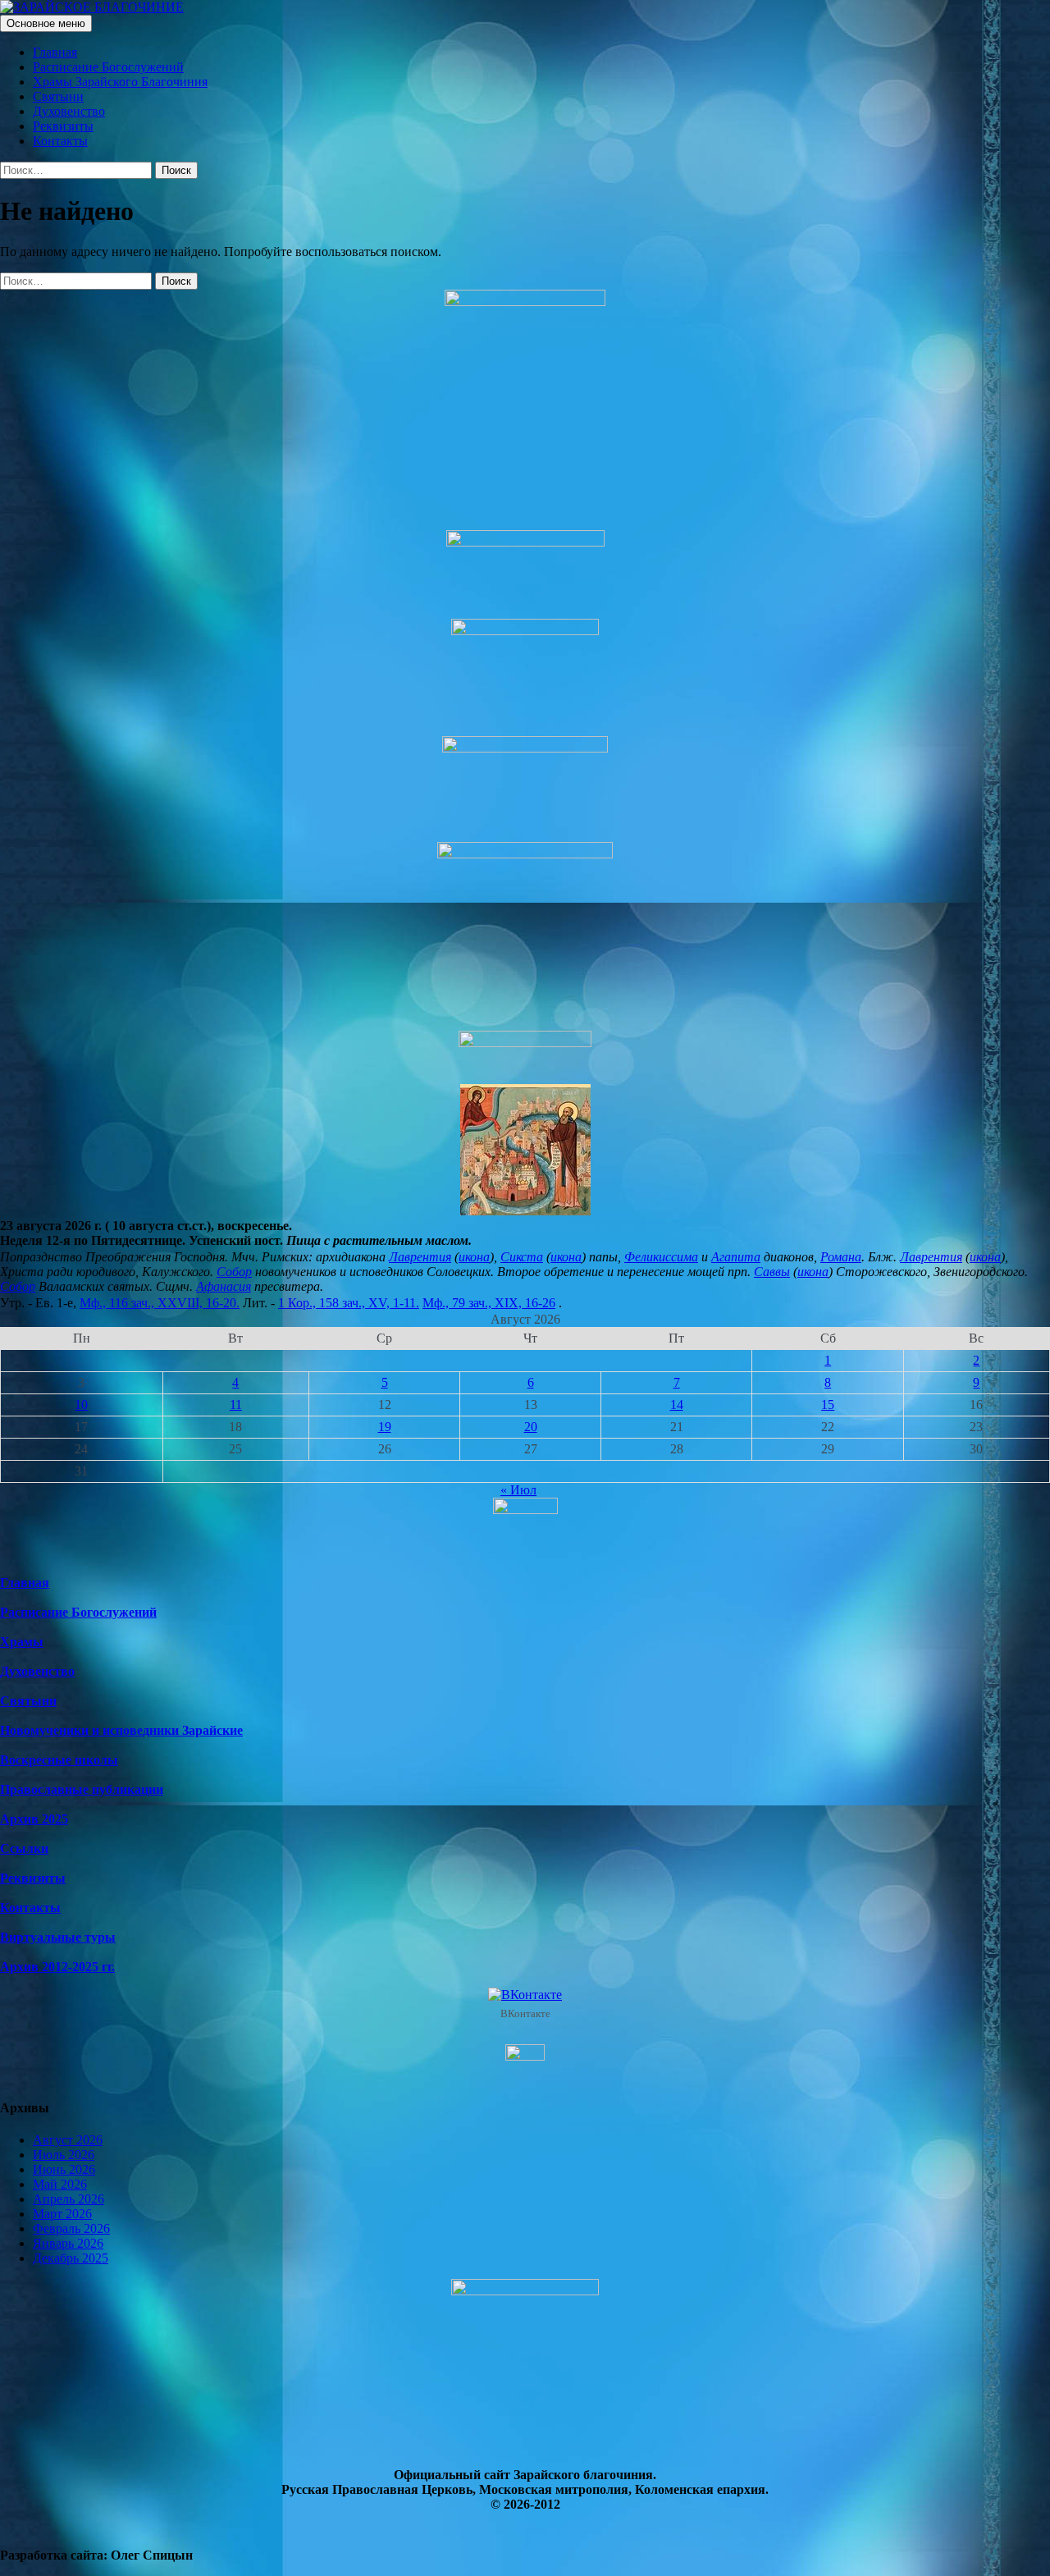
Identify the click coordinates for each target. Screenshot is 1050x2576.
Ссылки (24, 1848)
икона (474, 1257)
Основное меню (46, 23)
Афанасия (224, 1286)
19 (385, 1427)
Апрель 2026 (68, 2199)
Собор (234, 1272)
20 (531, 1427)
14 (677, 1405)
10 (81, 1405)
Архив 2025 (34, 1819)
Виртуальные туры (58, 1937)
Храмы (22, 1642)
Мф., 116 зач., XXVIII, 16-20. (160, 1303)
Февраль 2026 (71, 2228)
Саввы (772, 1272)
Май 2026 (60, 2184)
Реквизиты (63, 126)
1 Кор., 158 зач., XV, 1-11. (349, 1303)
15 (828, 1405)
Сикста (522, 1257)
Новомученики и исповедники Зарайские (121, 1730)
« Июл (518, 1490)
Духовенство (69, 111)
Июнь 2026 (64, 2169)
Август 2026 (68, 2140)
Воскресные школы (59, 1760)
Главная (55, 52)
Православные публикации (82, 1789)
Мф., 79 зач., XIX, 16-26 (489, 1303)
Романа (841, 1257)
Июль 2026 (64, 2155)
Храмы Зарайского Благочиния (120, 82)
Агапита (736, 1257)
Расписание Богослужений (108, 67)
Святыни (58, 96)
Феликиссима (661, 1257)
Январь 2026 (68, 2243)
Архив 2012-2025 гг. (57, 1967)
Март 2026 (62, 2214)
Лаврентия (420, 1257)
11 (236, 1405)
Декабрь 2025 (71, 2258)
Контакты (60, 141)
